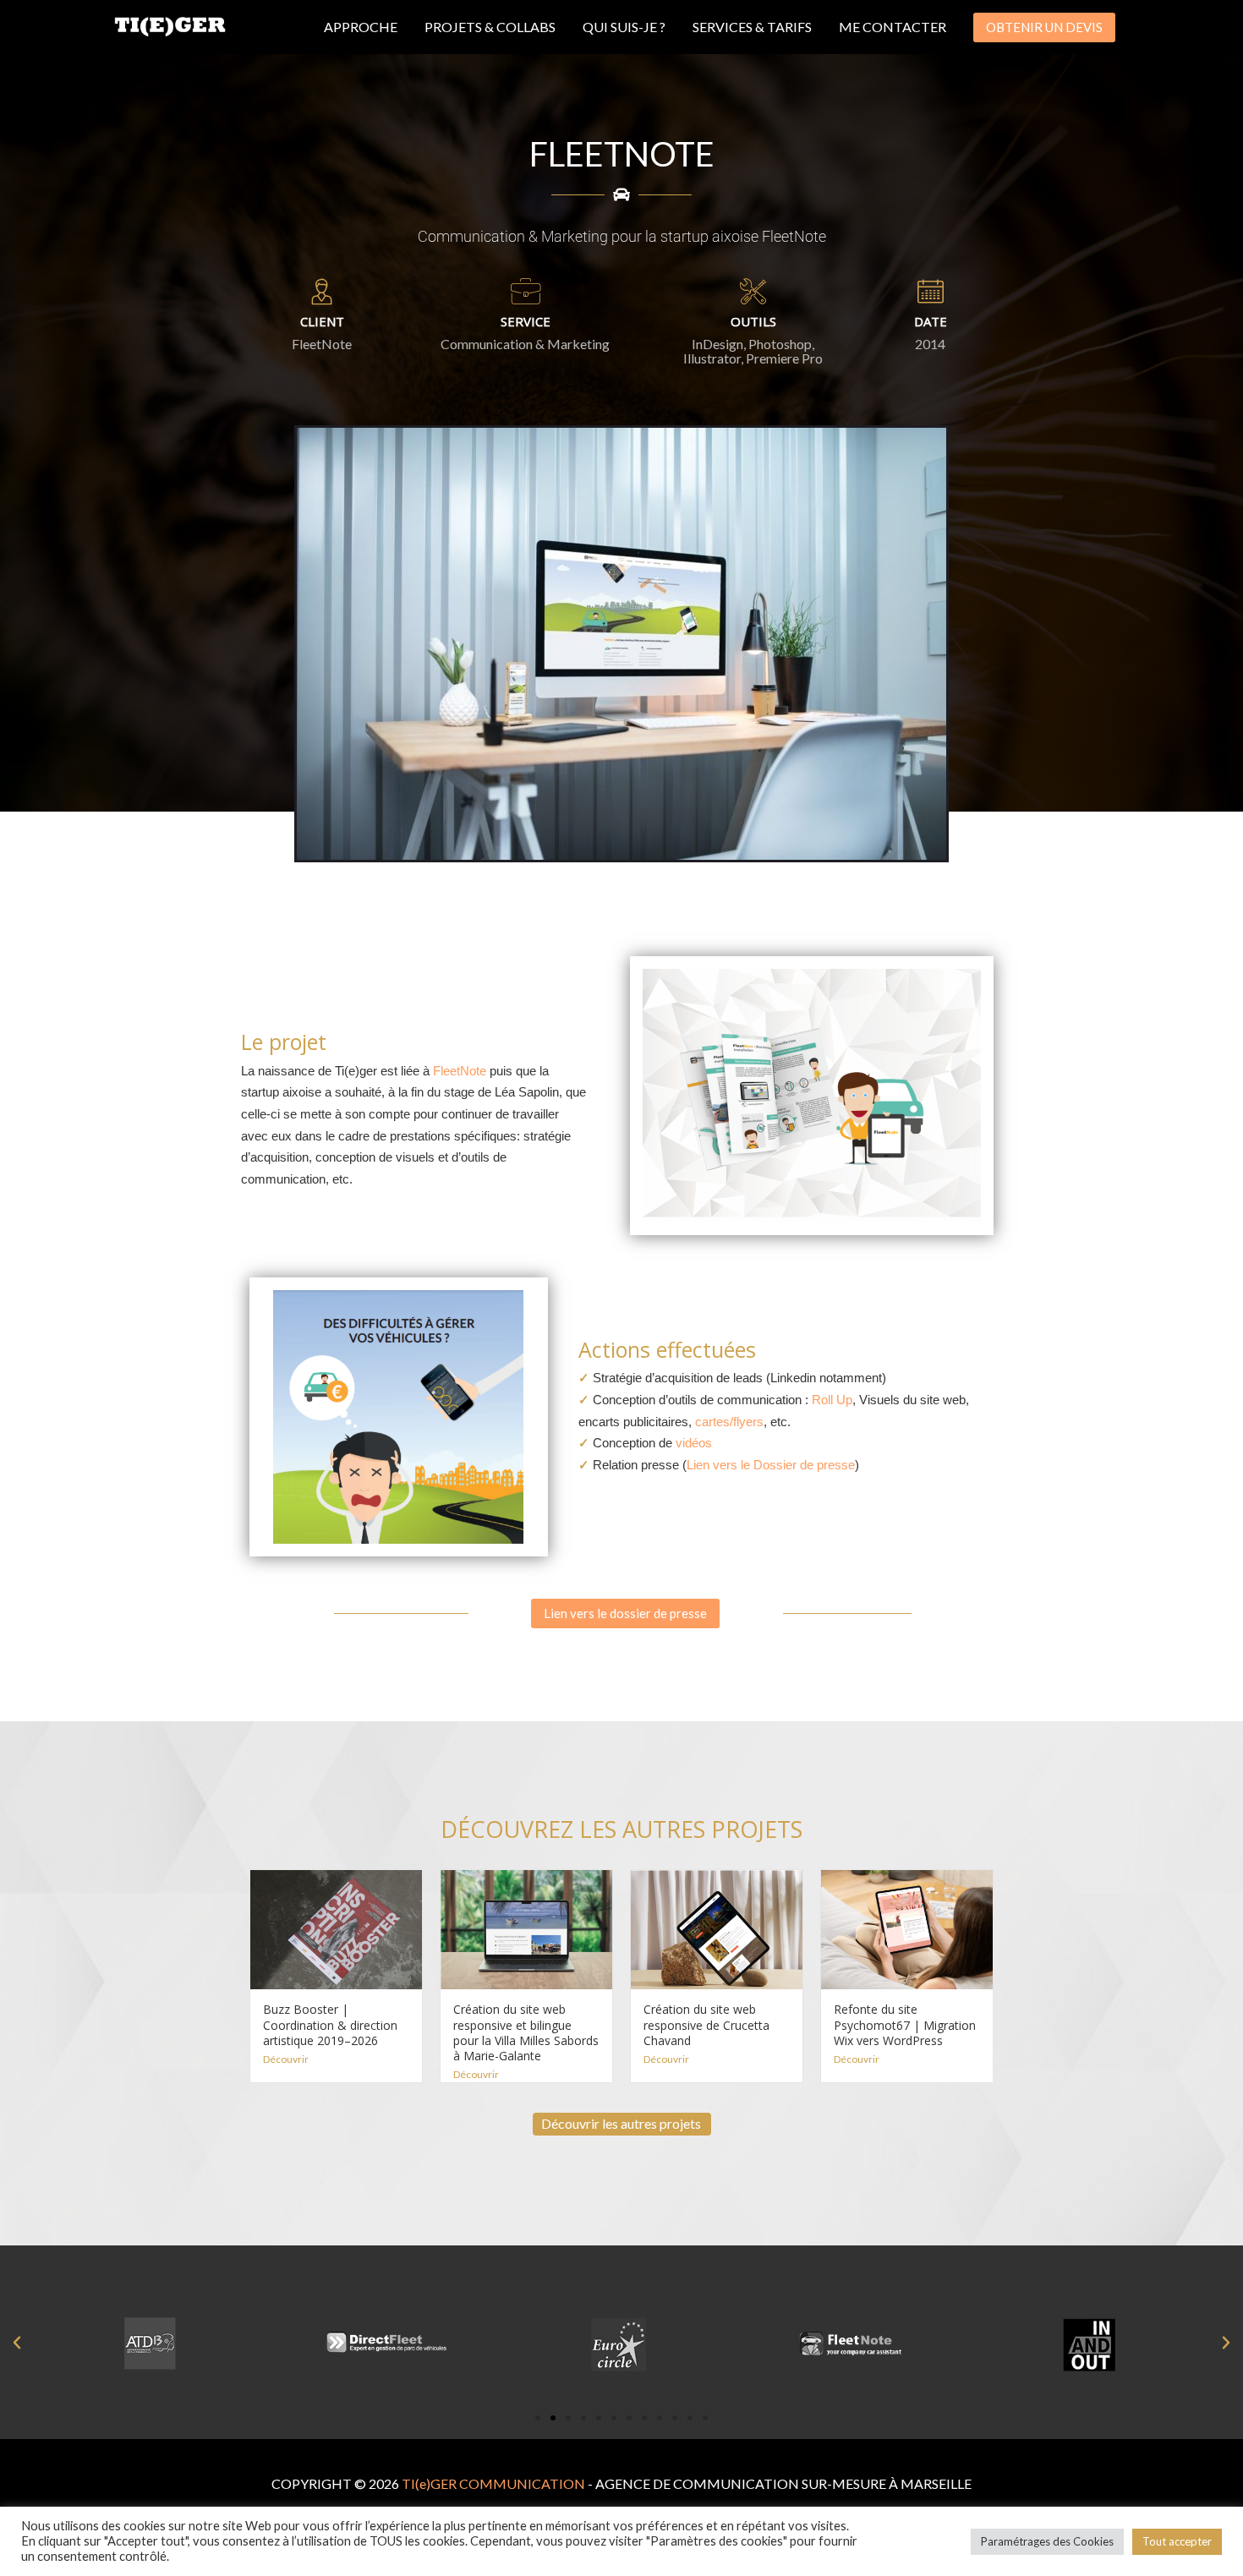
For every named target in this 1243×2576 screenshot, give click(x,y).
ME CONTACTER (893, 27)
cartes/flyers (729, 1422)
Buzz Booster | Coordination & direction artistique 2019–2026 (330, 2024)
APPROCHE (361, 27)
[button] (1044, 27)
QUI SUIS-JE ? (624, 27)
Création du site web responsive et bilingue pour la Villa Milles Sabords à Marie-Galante (526, 2032)
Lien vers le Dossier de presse (771, 1465)
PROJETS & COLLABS (490, 27)
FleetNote (460, 1071)
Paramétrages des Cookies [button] (1047, 2541)
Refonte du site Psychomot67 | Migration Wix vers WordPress (905, 2024)
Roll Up (832, 1400)
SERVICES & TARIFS (752, 27)
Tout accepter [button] (1177, 2541)
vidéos (692, 1443)
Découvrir (286, 2059)
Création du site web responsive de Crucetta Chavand (706, 2024)
